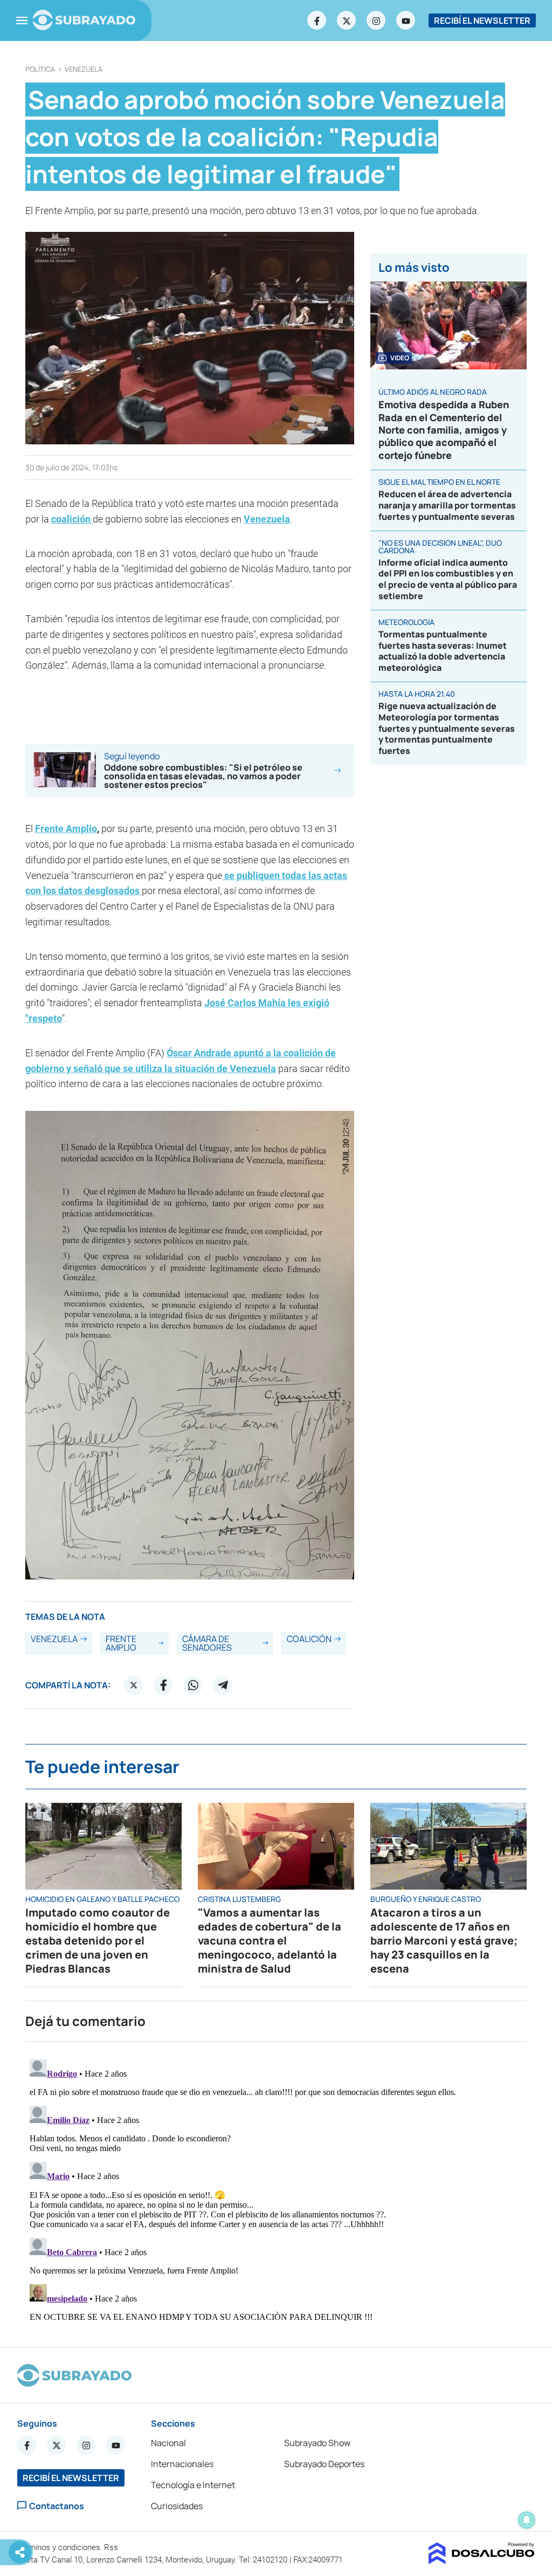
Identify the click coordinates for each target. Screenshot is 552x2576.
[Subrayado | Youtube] (406, 20)
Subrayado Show (317, 2443)
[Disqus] (276, 2190)
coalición (72, 519)
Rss (112, 2547)
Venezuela (84, 69)
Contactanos (57, 2506)
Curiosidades (177, 2506)
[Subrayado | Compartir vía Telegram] (223, 1685)
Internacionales (182, 2464)
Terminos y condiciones (60, 2547)
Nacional (168, 2443)
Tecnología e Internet (193, 2485)
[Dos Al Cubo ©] (482, 2561)
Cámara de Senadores (207, 1643)
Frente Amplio (66, 829)
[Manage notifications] (527, 2520)
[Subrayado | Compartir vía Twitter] (134, 1685)
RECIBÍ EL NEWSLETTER (482, 20)
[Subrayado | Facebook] (317, 20)
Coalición (309, 1639)
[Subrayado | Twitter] (347, 20)
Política (40, 69)
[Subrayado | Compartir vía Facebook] (163, 1685)
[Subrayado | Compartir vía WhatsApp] (193, 1685)
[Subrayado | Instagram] (376, 20)
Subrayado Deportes (324, 2464)
